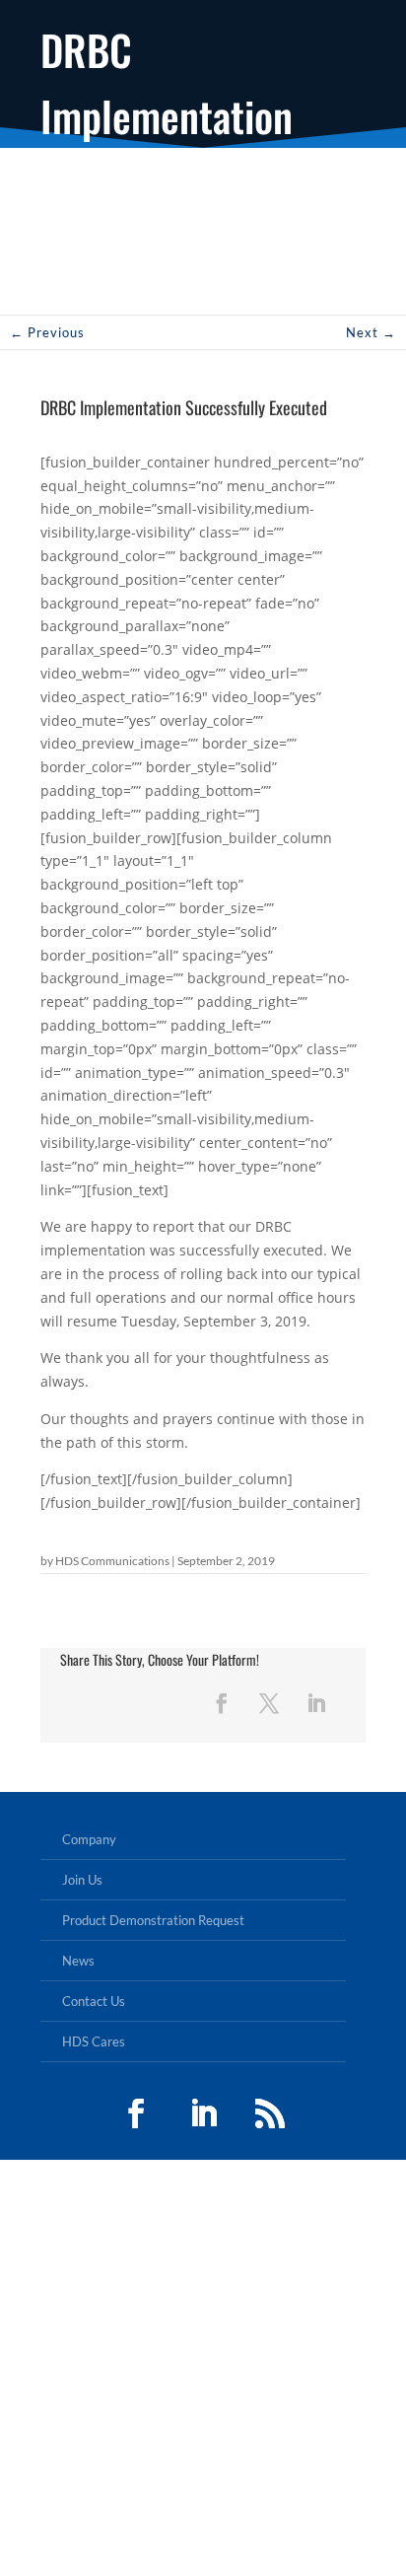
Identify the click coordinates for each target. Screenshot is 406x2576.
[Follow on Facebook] (222, 1703)
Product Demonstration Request (153, 1920)
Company (89, 1839)
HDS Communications (112, 1561)
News (78, 1961)
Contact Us (94, 2001)
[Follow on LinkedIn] (316, 1703)
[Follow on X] (269, 1703)
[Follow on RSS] (270, 2113)
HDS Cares (94, 2041)
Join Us (82, 1880)
